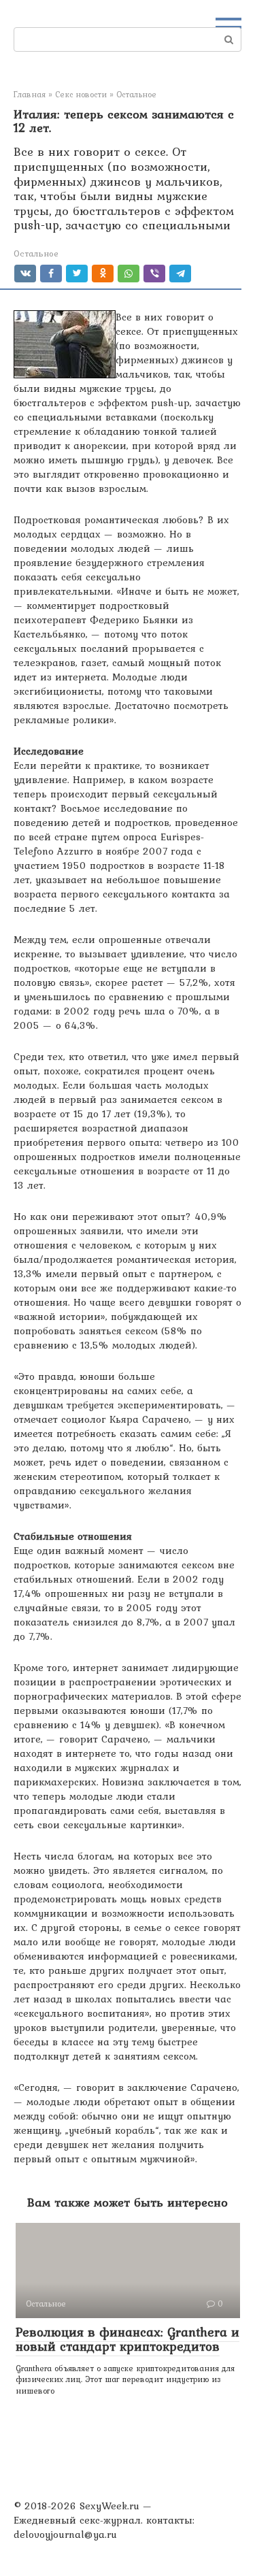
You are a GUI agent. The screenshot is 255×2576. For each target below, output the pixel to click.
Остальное (36, 253)
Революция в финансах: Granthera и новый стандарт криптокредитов (128, 2339)
